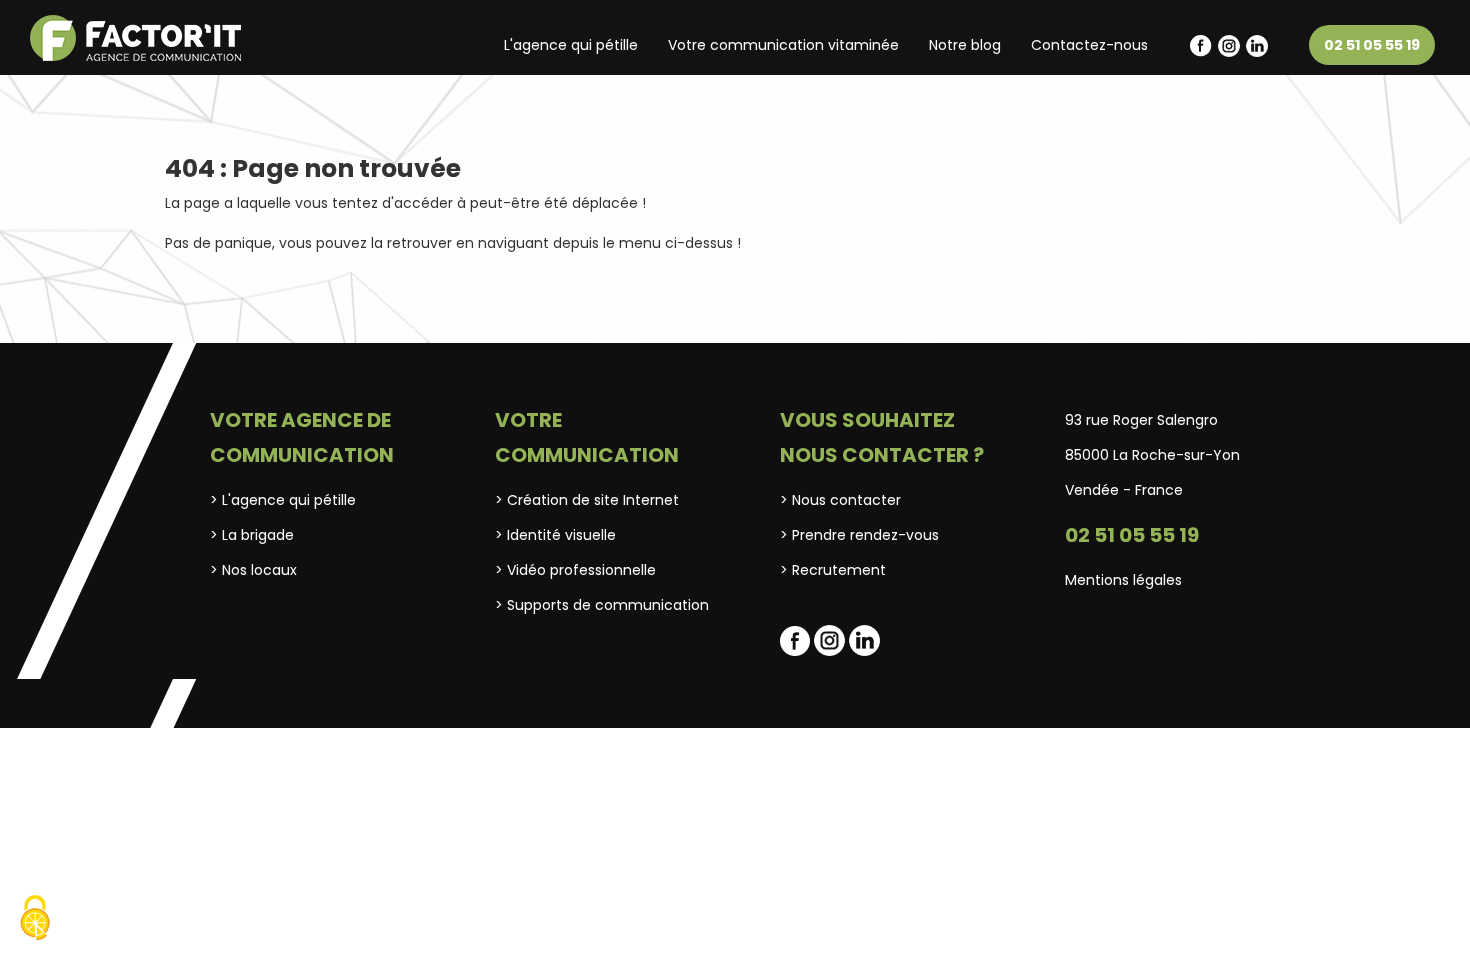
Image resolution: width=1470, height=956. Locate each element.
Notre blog (965, 45)
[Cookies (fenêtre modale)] (35, 920)
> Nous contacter (840, 500)
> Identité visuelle (555, 535)
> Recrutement (833, 570)
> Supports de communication (602, 605)
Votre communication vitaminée (783, 45)
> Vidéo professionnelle (575, 570)
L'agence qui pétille (571, 45)
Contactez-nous (1089, 45)
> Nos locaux (253, 570)
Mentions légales (1123, 580)
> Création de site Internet (587, 500)
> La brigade (252, 535)
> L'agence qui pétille (283, 500)
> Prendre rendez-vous (859, 535)
